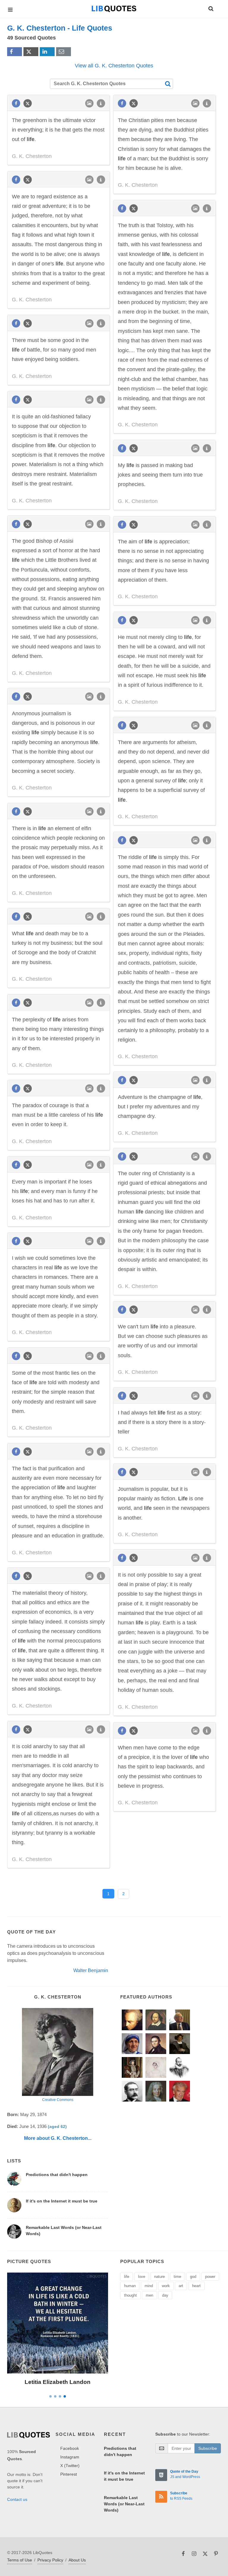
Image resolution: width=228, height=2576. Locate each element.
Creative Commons (58, 2100)
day (165, 2295)
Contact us (17, 2499)
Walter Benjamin (91, 1970)
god (193, 2277)
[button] (210, 8)
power (210, 2277)
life (127, 2277)
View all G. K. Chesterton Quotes (114, 66)
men (149, 2295)
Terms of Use (20, 2560)
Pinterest (69, 2474)
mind (149, 2286)
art (181, 2286)
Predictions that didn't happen (57, 2175)
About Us (77, 2560)
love (142, 2277)
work (166, 2286)
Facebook (70, 2448)
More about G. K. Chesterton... (58, 2138)
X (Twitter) (70, 2466)
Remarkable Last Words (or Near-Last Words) (124, 2504)
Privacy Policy (50, 2560)
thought (130, 2295)
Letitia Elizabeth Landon (58, 2382)
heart (196, 2286)
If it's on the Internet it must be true (62, 2201)
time (177, 2277)
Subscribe (208, 2448)
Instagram (70, 2457)
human (130, 2286)
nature (159, 2277)
